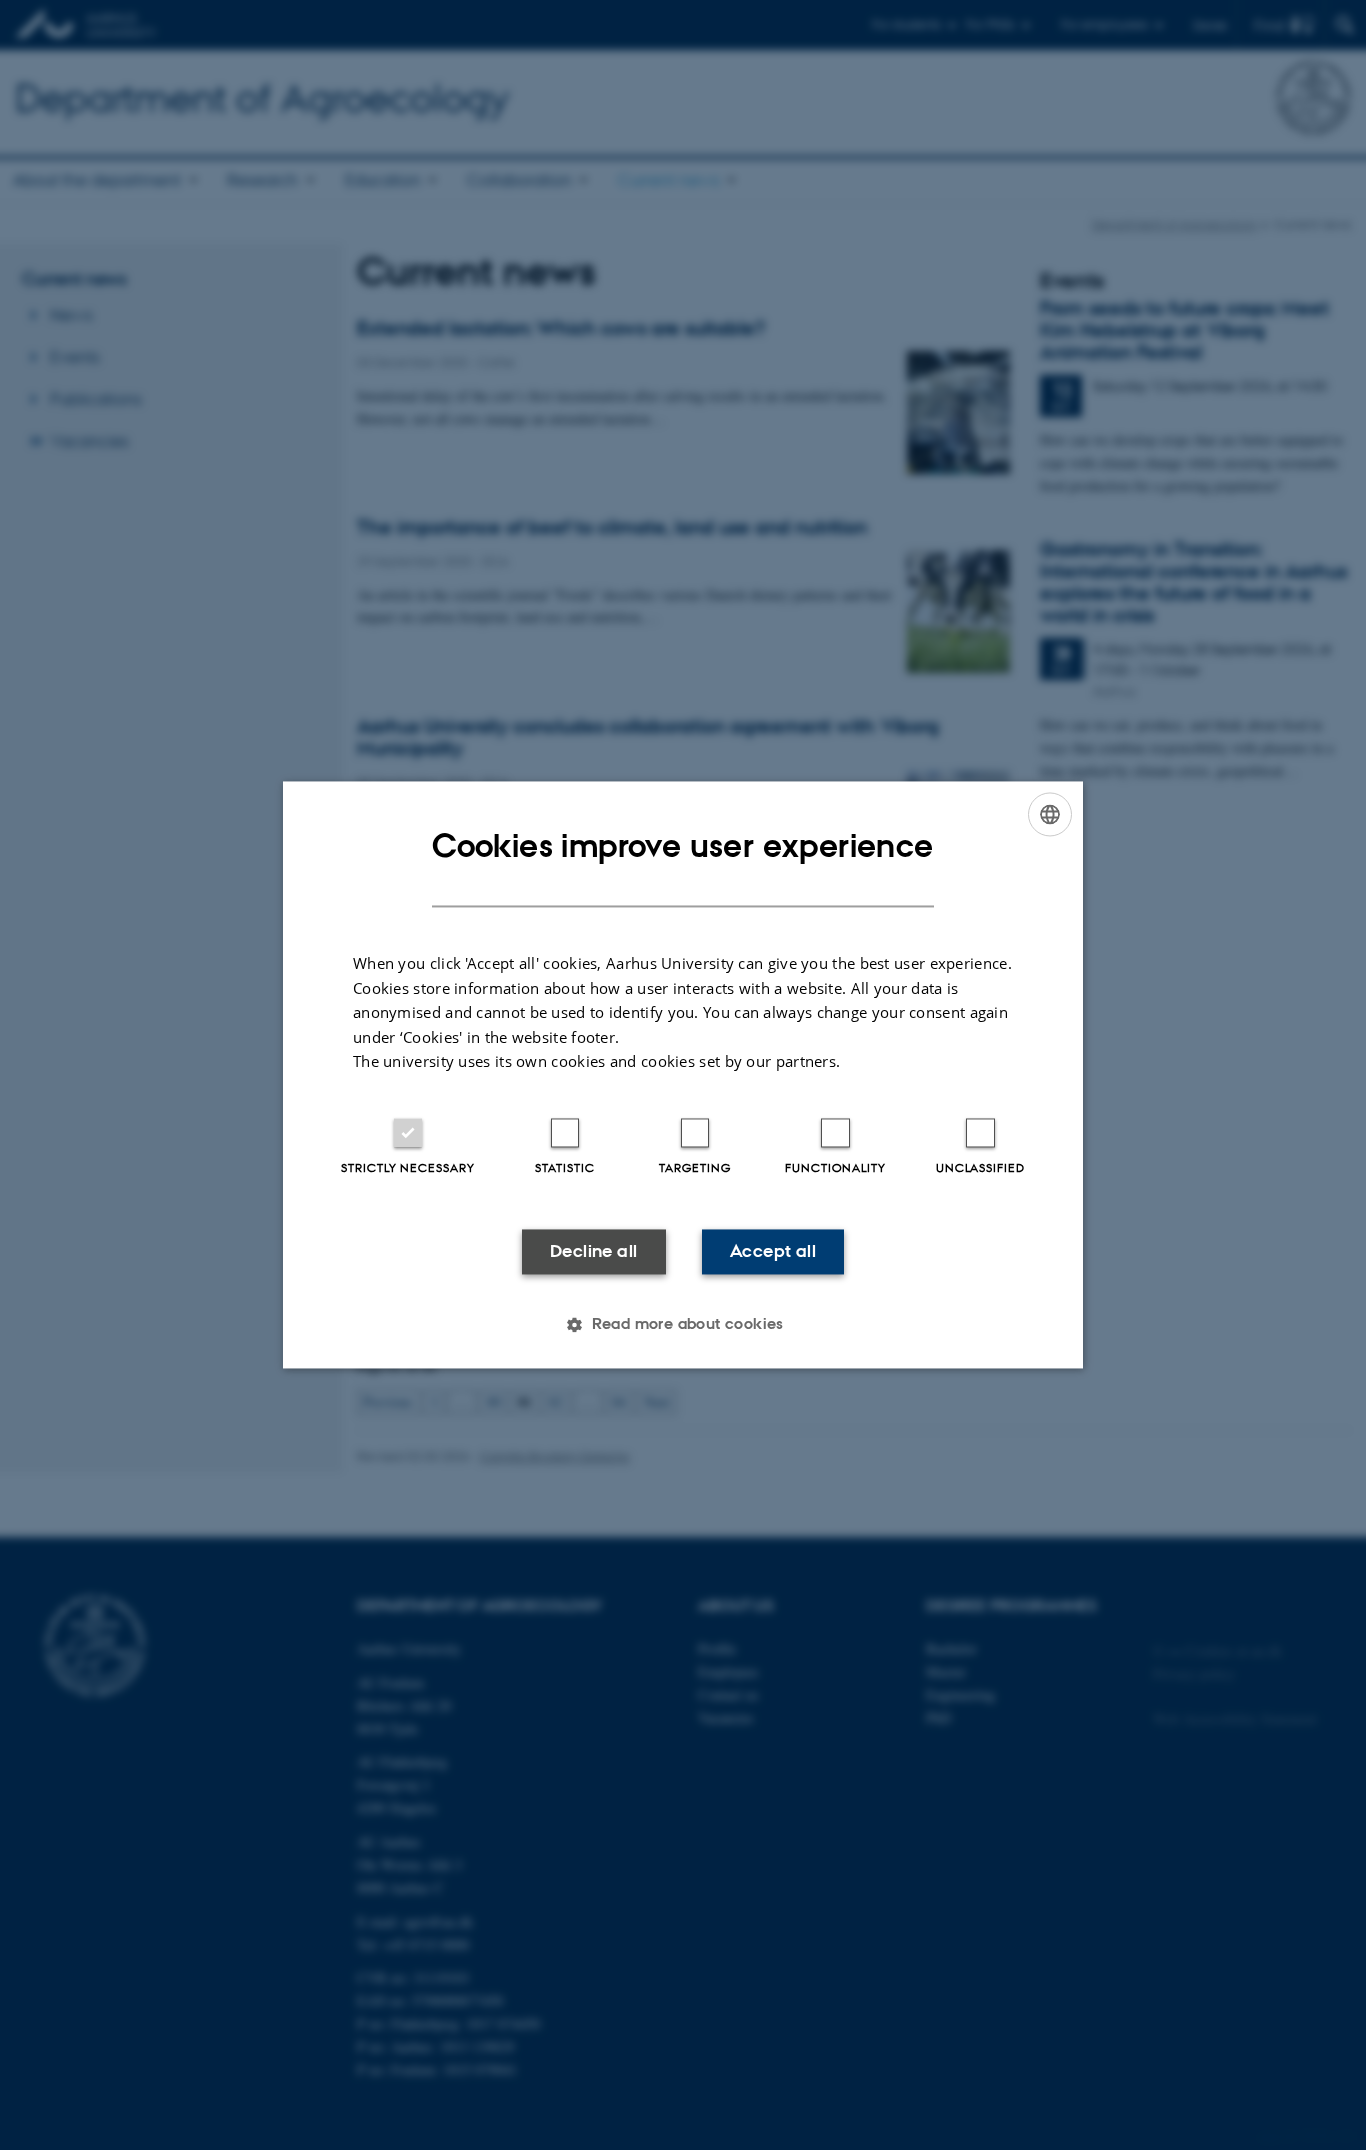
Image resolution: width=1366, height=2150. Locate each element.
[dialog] (683, 1074)
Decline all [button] (593, 1251)
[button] (683, 1325)
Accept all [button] (773, 1251)
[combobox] (1050, 814)
